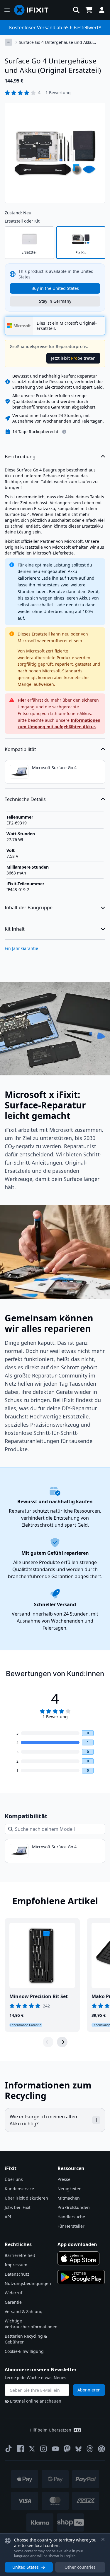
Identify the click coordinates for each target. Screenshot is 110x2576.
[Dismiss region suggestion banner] (103, 2539)
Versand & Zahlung (24, 2311)
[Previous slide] (48, 2042)
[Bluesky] (78, 2449)
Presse (64, 2179)
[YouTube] (55, 2449)
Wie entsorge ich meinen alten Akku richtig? (43, 2120)
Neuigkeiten (70, 2189)
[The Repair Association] (101, 2449)
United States (26, 2567)
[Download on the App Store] (79, 2258)
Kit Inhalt (15, 929)
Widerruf (13, 2293)
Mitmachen (69, 2198)
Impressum (16, 2265)
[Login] (102, 10)
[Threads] (90, 2449)
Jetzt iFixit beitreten (73, 358)
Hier (22, 700)
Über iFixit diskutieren (26, 2198)
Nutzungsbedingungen (28, 2283)
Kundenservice (19, 2189)
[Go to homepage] (34, 10)
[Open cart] (89, 10)
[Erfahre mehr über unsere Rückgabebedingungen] (64, 432)
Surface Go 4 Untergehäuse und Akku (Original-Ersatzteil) (56, 42)
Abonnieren (89, 2390)
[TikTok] (9, 2449)
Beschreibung (20, 457)
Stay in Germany (55, 301)
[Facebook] (20, 2449)
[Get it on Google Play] (81, 2277)
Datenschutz (17, 2274)
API (8, 2217)
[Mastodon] (67, 2449)
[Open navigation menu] (7, 10)
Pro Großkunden (74, 2207)
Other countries (80, 2567)
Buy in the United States (55, 288)
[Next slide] (62, 2042)
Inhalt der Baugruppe (29, 908)
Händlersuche (71, 2217)
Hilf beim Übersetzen (50, 2430)
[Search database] (76, 10)
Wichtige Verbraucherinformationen (31, 2324)
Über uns (14, 2179)
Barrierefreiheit (20, 2255)
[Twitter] (32, 2449)
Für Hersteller (71, 2226)
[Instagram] (44, 2449)
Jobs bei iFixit (18, 2207)
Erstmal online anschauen (36, 2401)
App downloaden (77, 2244)
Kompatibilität (20, 749)
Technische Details (25, 799)
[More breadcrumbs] (9, 42)
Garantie (13, 2302)
